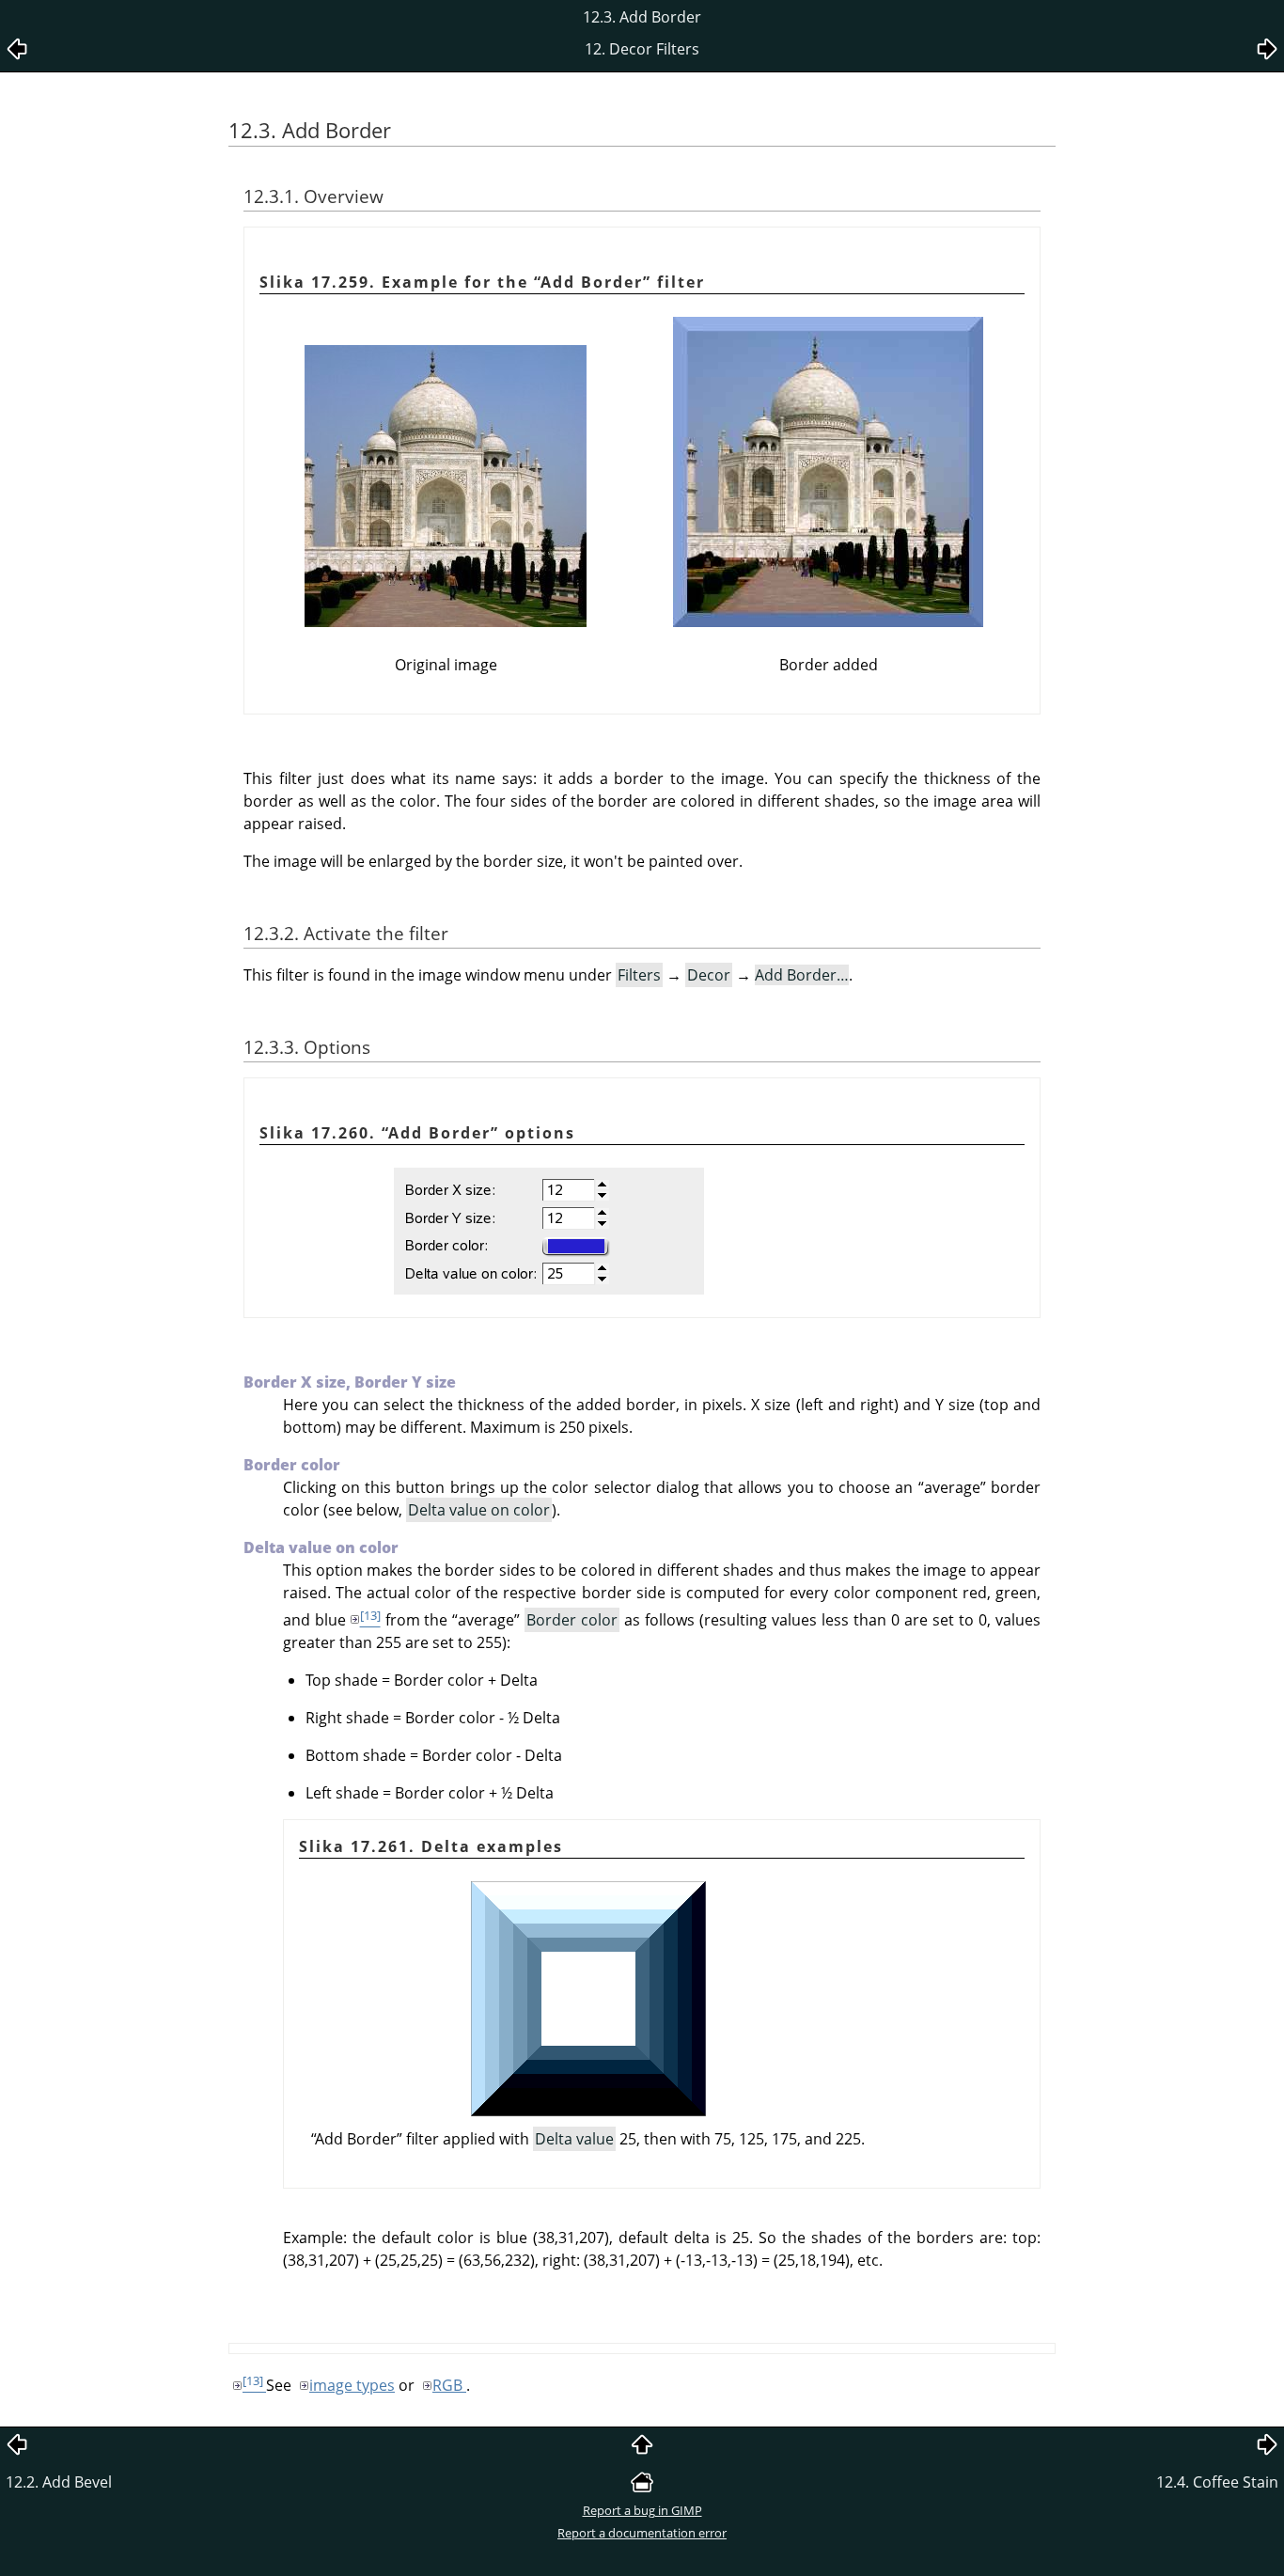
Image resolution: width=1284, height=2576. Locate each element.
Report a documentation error (642, 2533)
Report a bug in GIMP (642, 2510)
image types (352, 2385)
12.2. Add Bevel (59, 2482)
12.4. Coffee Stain (1217, 2482)
